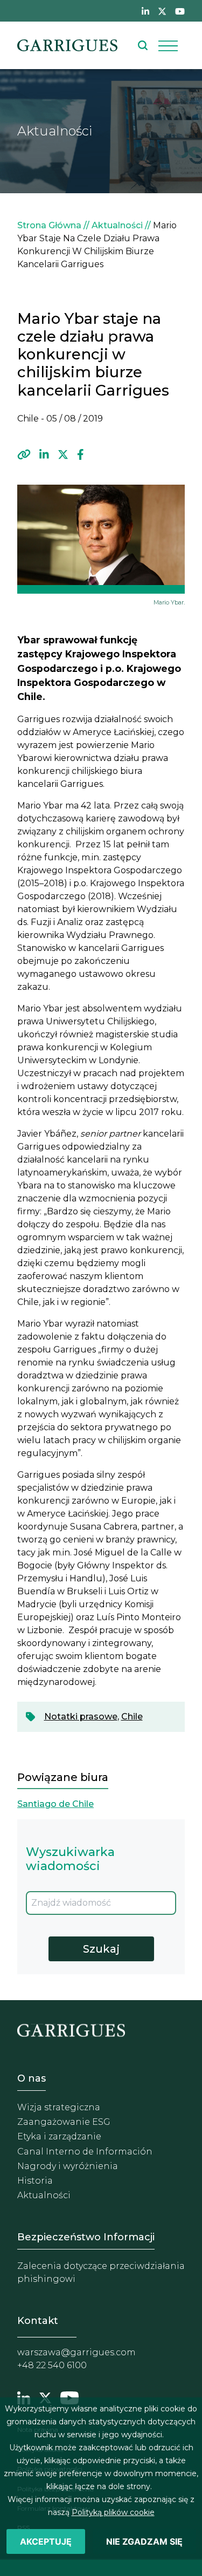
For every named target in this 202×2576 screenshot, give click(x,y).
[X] (63, 455)
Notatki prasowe (81, 1717)
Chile (132, 1717)
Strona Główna (49, 225)
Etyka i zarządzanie (59, 2136)
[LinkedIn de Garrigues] (145, 11)
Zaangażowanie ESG (64, 2122)
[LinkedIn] (44, 455)
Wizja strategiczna (59, 2107)
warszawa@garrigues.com (76, 2352)
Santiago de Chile (55, 1804)
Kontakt (38, 2321)
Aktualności (117, 225)
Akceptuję (46, 2541)
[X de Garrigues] (162, 11)
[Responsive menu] (168, 45)
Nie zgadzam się (144, 2541)
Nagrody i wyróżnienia (68, 2166)
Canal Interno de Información (85, 2152)
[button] (24, 455)
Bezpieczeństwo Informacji (86, 2237)
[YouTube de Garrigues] (180, 11)
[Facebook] (81, 455)
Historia (35, 2181)
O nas (32, 2078)
